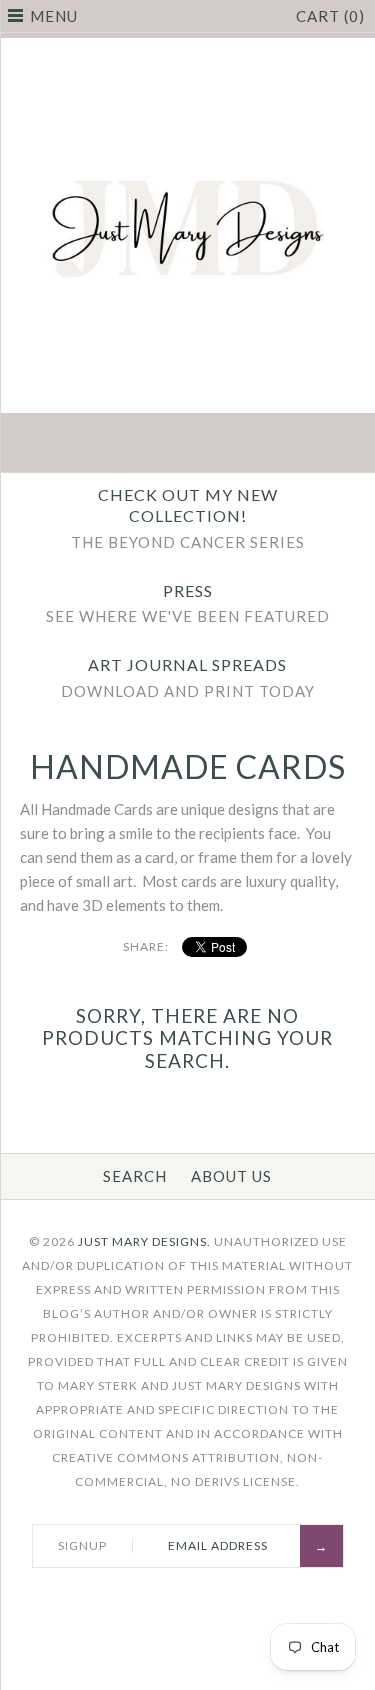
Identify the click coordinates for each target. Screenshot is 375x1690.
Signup (82, 1545)
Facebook (94, 445)
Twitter (141, 445)
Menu (54, 16)
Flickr (282, 445)
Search (135, 1176)
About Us (231, 1176)
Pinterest (188, 445)
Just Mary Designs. (144, 1241)
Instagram (235, 445)
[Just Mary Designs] (187, 50)
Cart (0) (330, 16)
